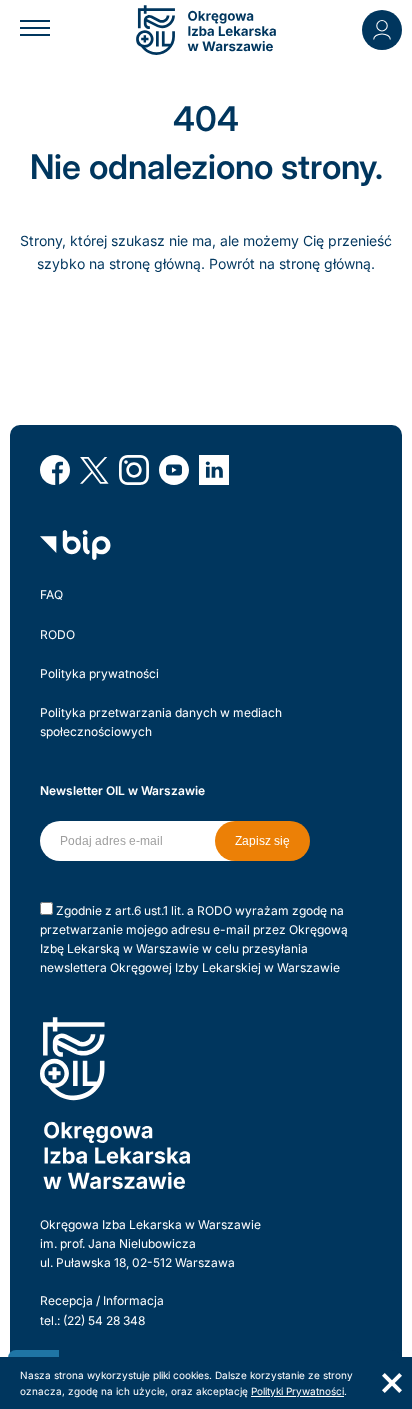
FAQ (51, 594)
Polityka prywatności (99, 673)
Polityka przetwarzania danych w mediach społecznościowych (161, 722)
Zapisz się (262, 841)
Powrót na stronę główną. (292, 263)
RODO (57, 634)
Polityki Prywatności (297, 1391)
